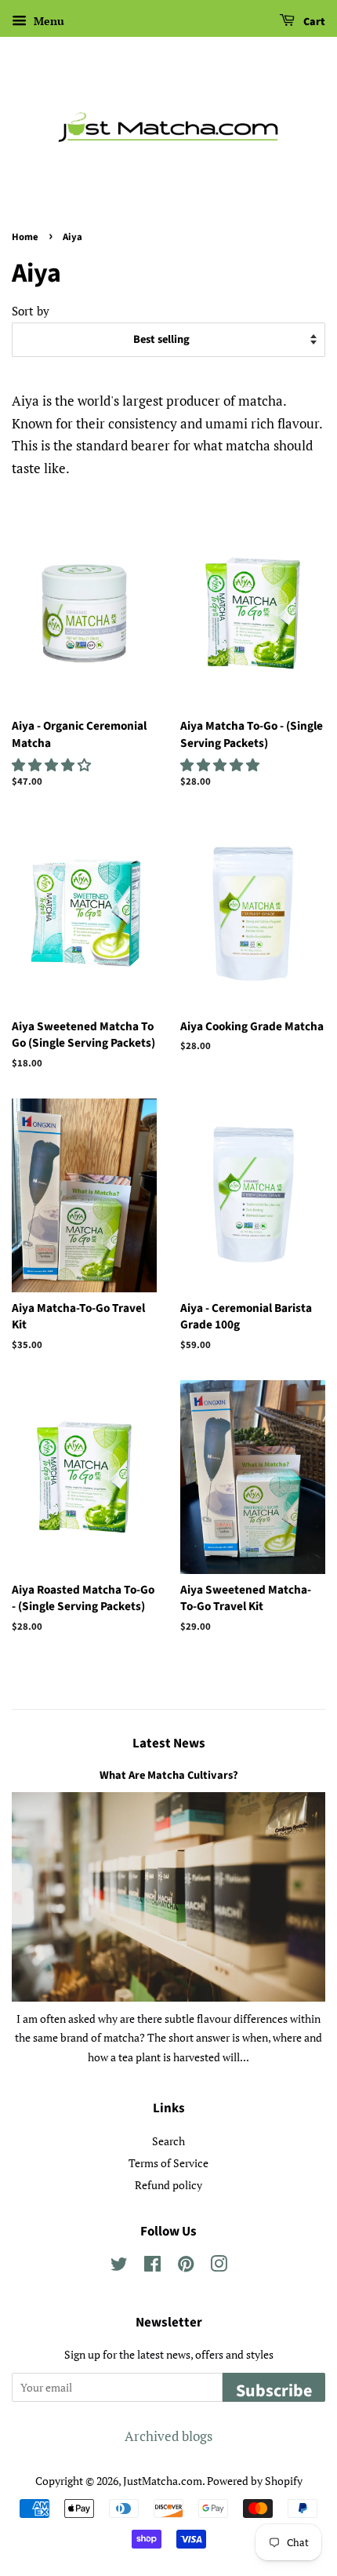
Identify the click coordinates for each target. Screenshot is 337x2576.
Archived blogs (168, 2436)
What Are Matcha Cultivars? (169, 1775)
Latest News (169, 1743)
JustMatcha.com (163, 2481)
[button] (53, 765)
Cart (313, 22)
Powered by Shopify (255, 2481)
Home (25, 237)
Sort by (31, 311)
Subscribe (274, 2390)
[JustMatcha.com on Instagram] (219, 2266)
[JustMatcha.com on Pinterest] (186, 2266)
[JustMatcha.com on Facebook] (152, 2266)
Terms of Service (168, 2163)
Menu (47, 21)
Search (168, 2141)
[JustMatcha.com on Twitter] (119, 2266)
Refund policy (168, 2185)
